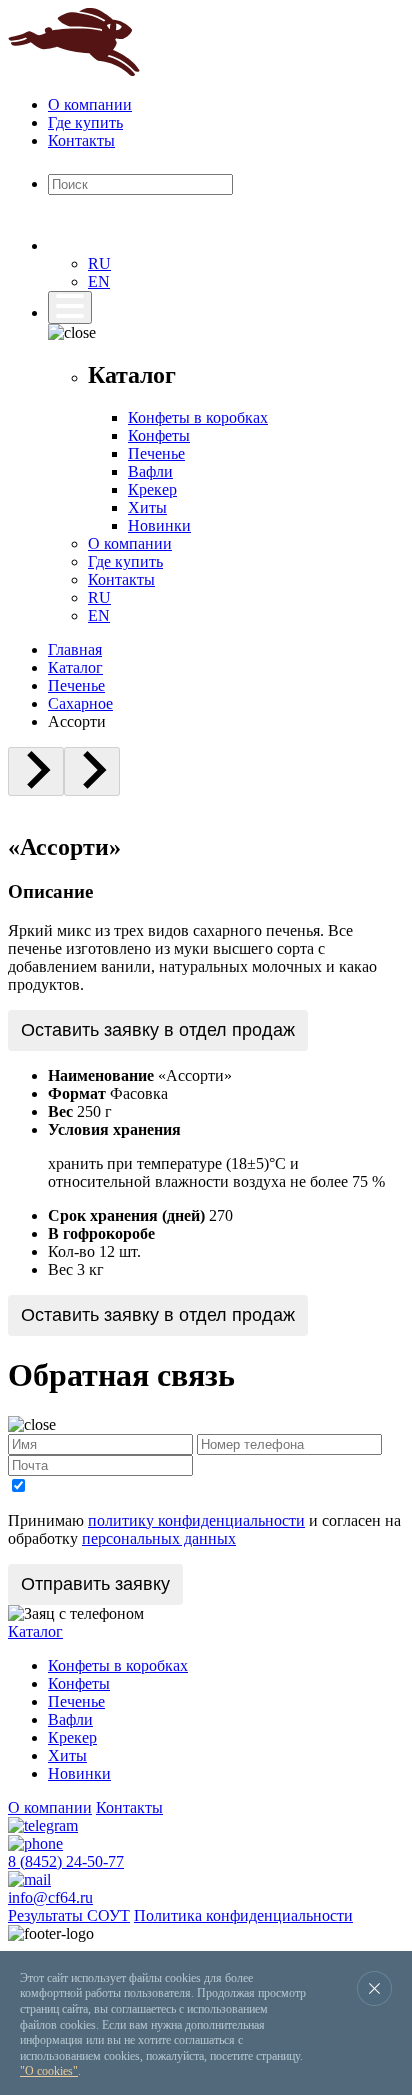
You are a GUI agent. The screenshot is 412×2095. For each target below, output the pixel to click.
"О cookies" (49, 2071)
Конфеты (159, 435)
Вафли (150, 471)
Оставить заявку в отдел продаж (158, 1030)
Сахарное (80, 703)
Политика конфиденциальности (243, 1915)
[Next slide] (92, 771)
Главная (75, 649)
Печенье (156, 453)
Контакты (81, 140)
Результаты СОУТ (69, 1915)
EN (99, 281)
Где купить (85, 122)
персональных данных (159, 1538)
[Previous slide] (36, 771)
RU (99, 263)
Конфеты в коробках (198, 417)
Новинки (159, 525)
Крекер (152, 489)
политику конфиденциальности (196, 1520)
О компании (90, 104)
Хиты (147, 507)
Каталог (75, 667)
